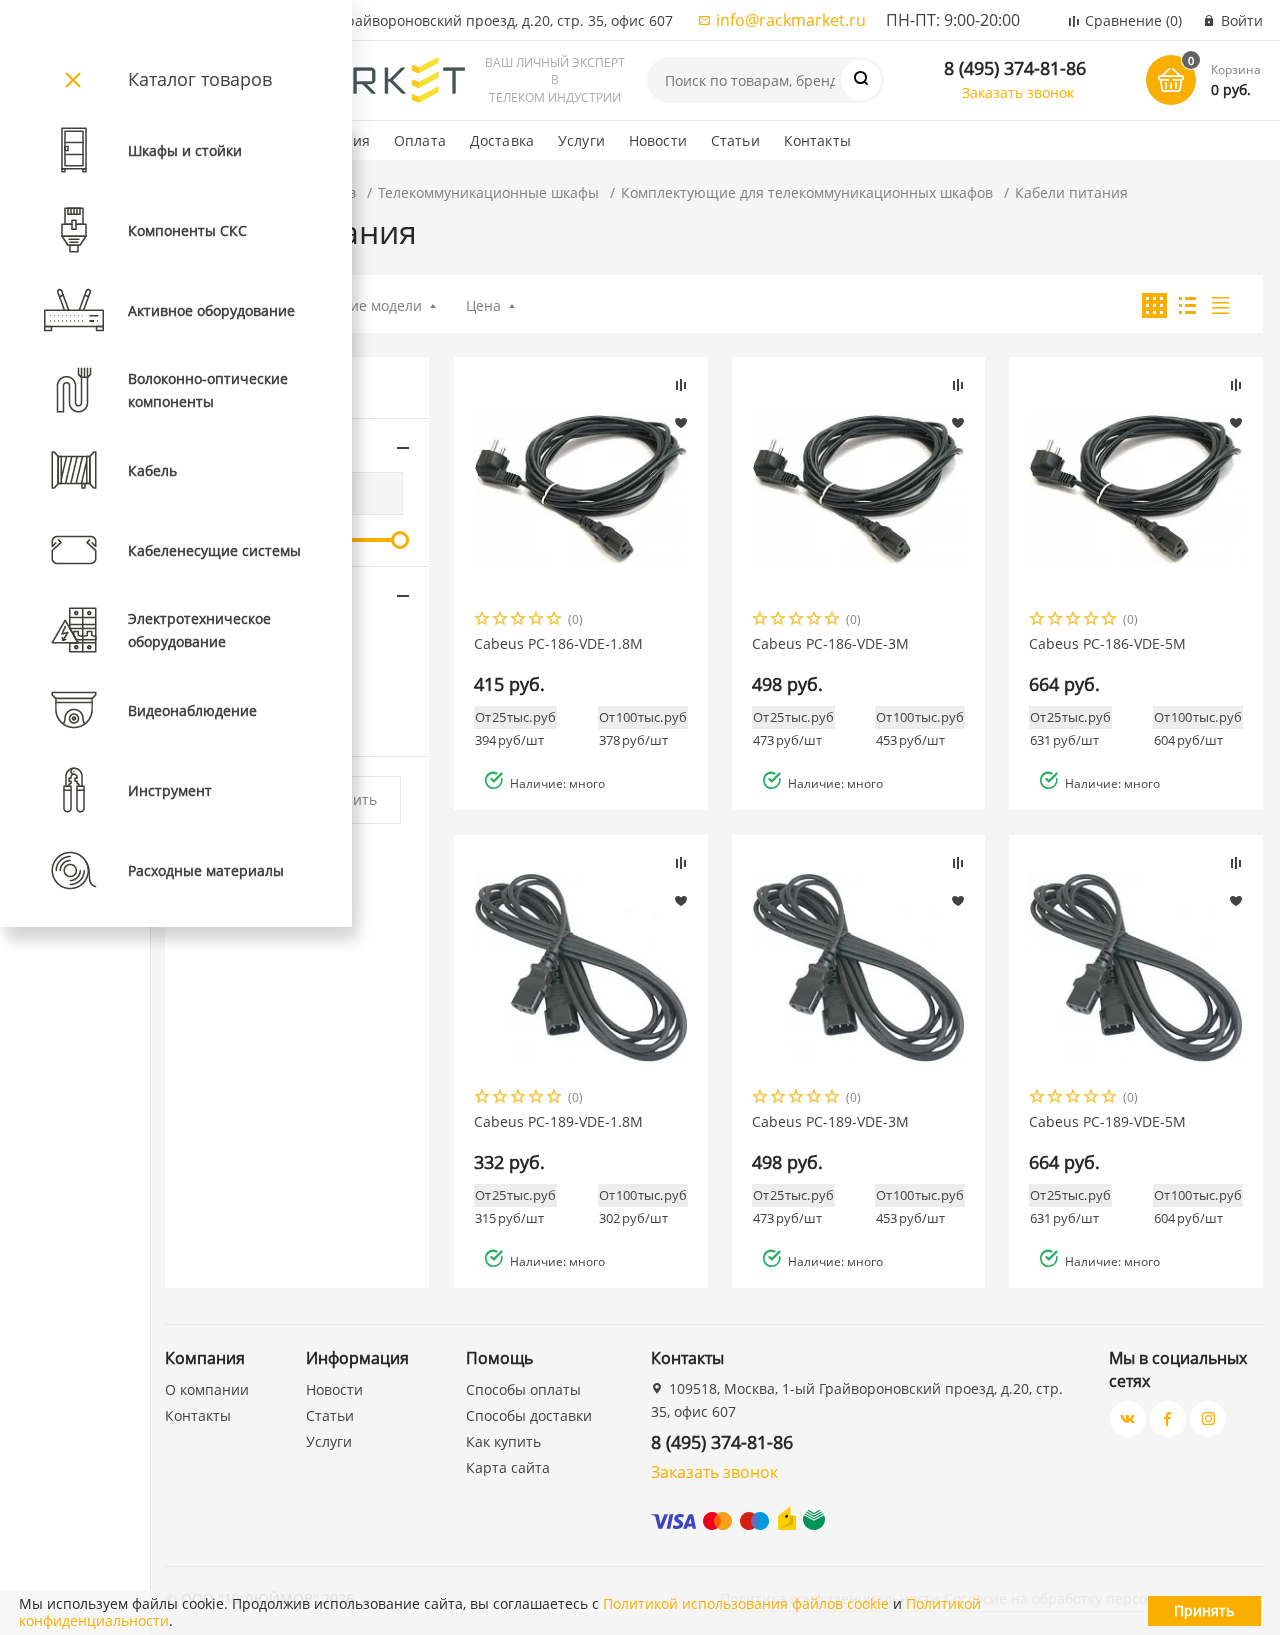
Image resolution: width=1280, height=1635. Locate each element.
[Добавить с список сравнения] (681, 385)
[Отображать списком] (1187, 305)
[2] (501, 620)
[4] (537, 620)
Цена (483, 305)
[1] (483, 620)
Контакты (817, 140)
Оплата (420, 140)
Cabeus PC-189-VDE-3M (830, 1122)
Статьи (735, 140)
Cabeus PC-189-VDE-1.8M (558, 1122)
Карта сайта (508, 1467)
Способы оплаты (523, 1389)
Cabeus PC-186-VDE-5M (1107, 644)
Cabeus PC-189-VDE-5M (1107, 1122)
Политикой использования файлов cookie (746, 1603)
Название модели (361, 305)
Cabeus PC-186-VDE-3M (830, 644)
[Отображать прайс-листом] (1220, 305)
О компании (207, 1389)
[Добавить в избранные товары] (681, 422)
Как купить (503, 1441)
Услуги (581, 140)
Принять (1204, 1610)
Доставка (502, 140)
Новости (658, 140)
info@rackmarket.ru (791, 20)
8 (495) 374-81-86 (1015, 68)
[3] (519, 620)
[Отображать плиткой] (1154, 305)
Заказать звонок (1018, 92)
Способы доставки (529, 1415)
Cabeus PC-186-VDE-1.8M (558, 644)
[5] (555, 620)
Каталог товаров (200, 79)
